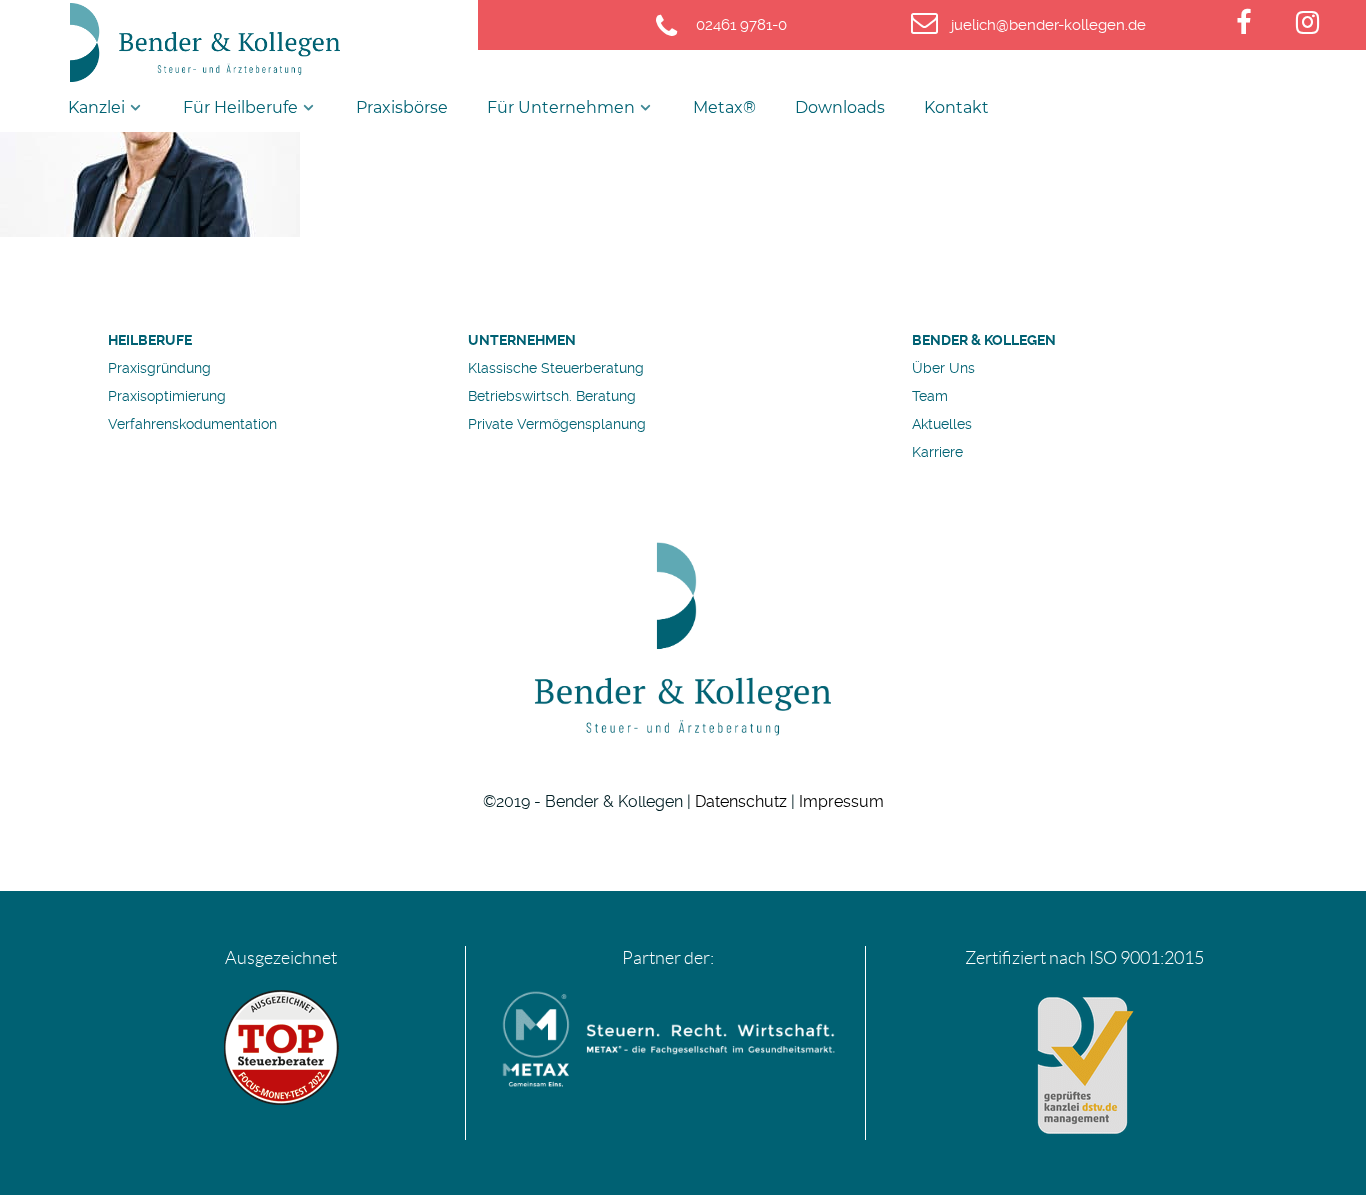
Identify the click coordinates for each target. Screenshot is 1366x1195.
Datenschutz (741, 801)
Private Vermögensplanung (557, 424)
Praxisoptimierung (167, 396)
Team (930, 396)
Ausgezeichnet (281, 958)
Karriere (937, 452)
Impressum (841, 801)
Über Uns (943, 368)
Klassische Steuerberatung (556, 368)
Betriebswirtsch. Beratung (552, 396)
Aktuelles (942, 424)
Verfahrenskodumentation (192, 424)
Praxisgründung (159, 368)
